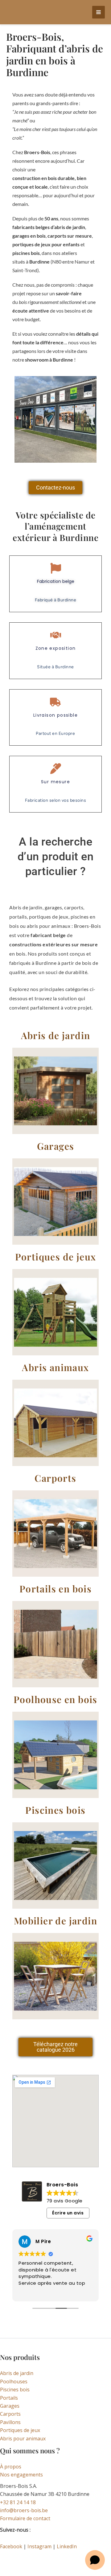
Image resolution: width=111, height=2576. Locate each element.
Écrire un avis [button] (68, 2213)
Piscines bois (15, 2390)
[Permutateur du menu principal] (99, 12)
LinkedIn (67, 2546)
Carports (10, 2414)
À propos (11, 2467)
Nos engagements (21, 2475)
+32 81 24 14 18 (18, 2502)
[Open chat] (95, 2560)
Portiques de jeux (20, 2430)
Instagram (39, 2546)
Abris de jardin (17, 2373)
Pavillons (10, 2422)
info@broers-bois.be (24, 2510)
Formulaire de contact (25, 2518)
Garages (10, 2406)
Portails (9, 2398)
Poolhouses (14, 2381)
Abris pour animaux (23, 2439)
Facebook (11, 2546)
